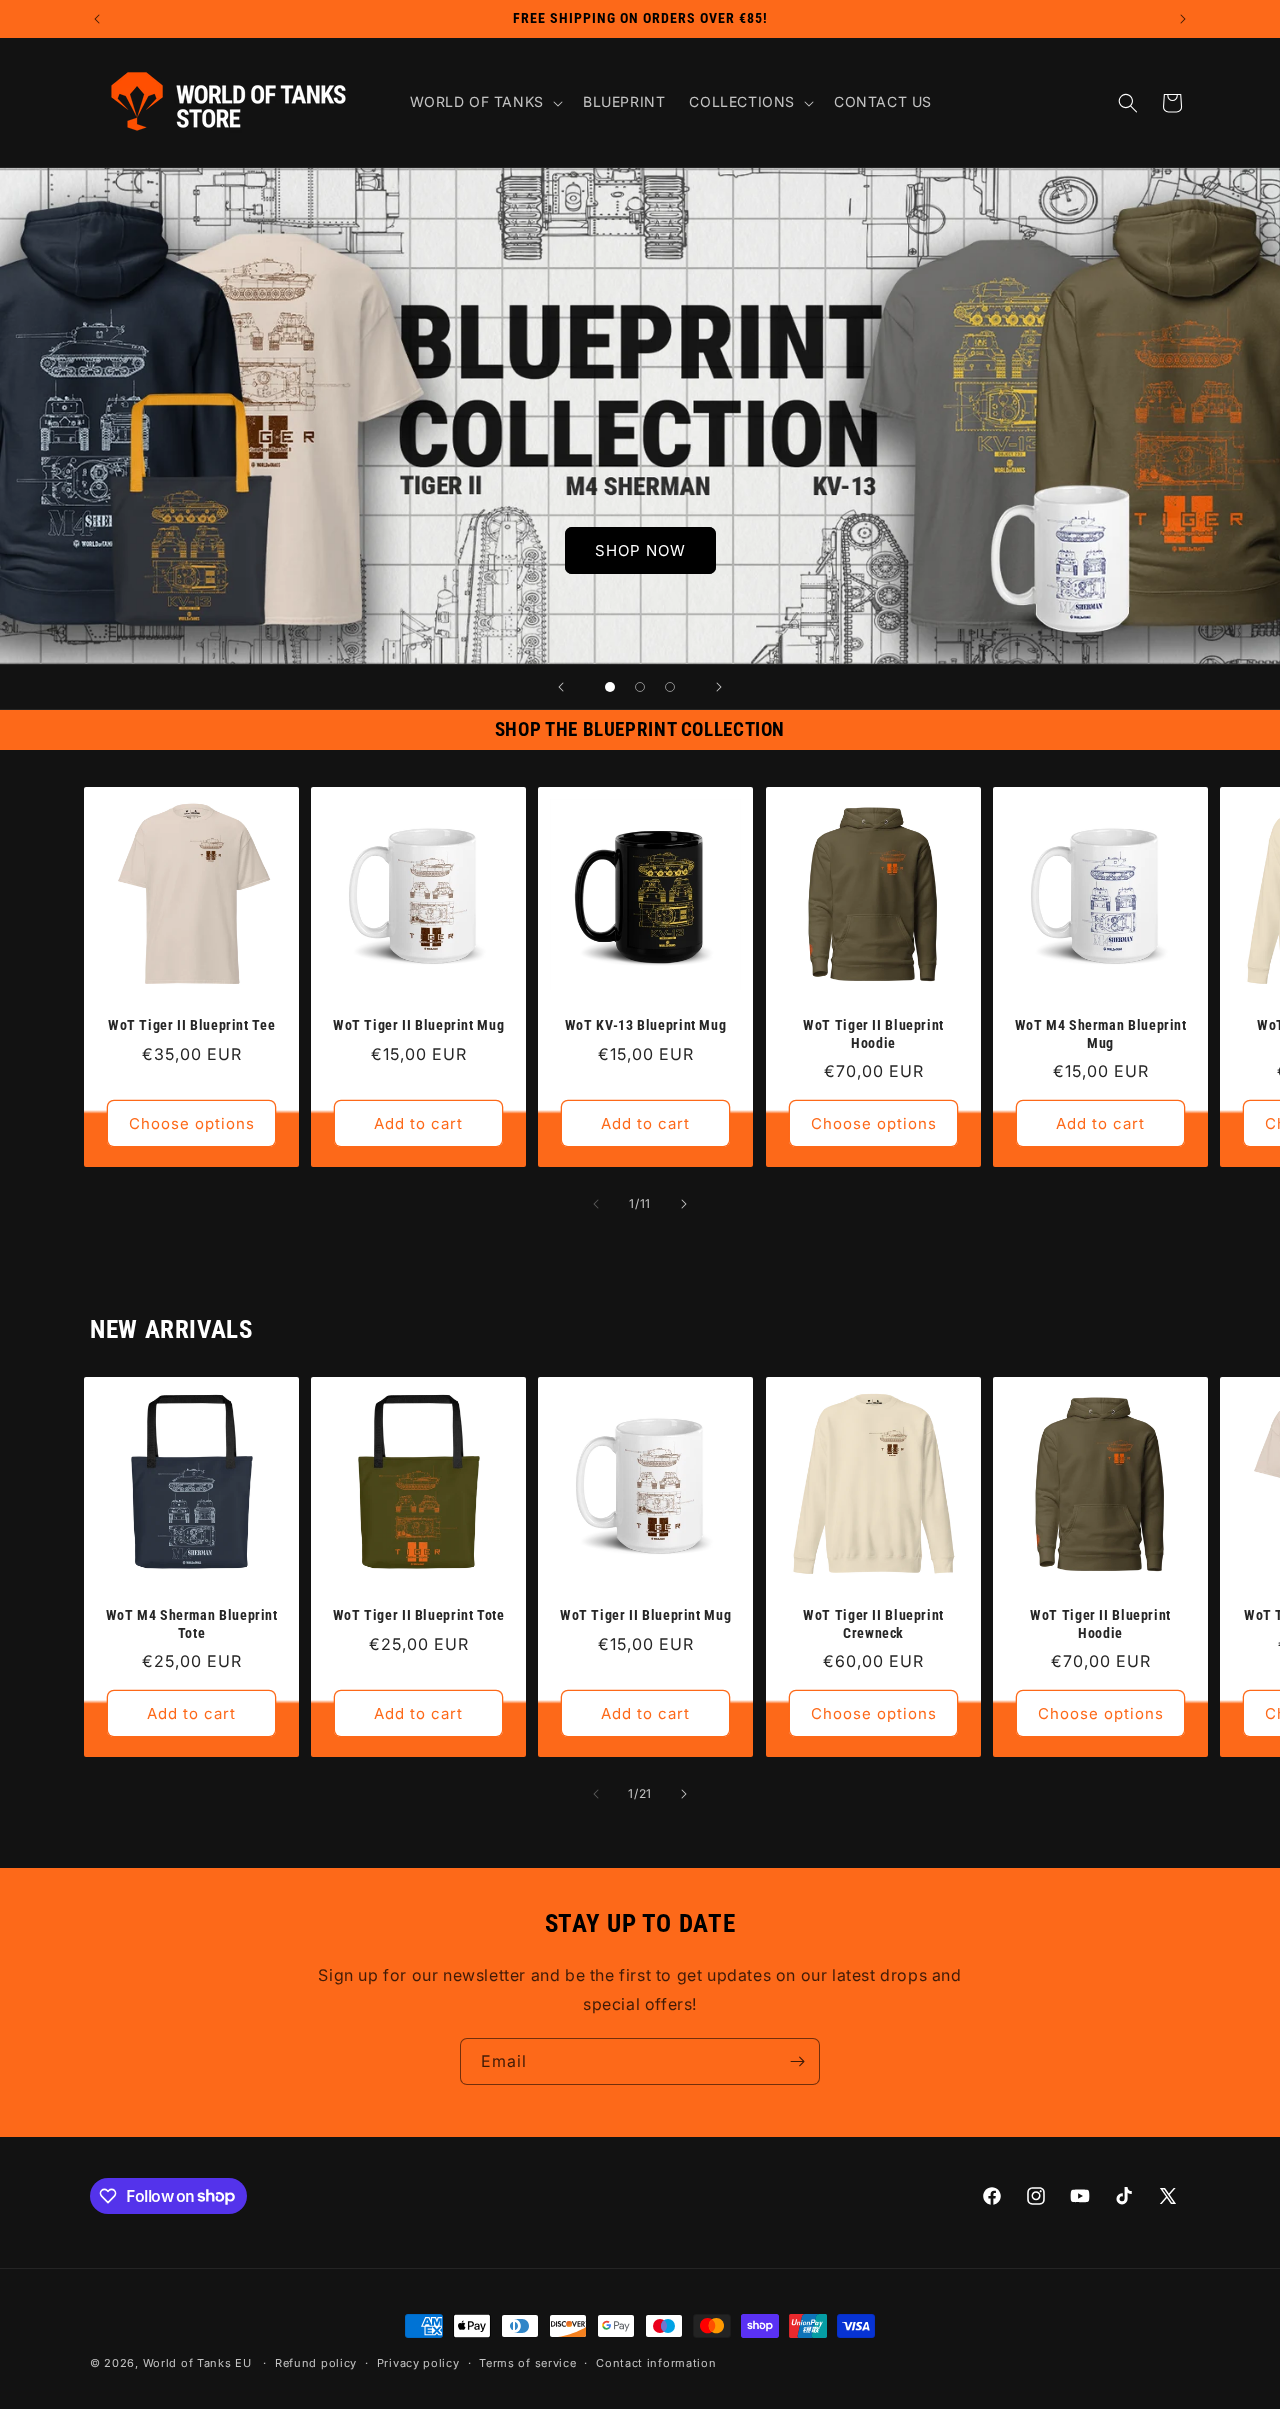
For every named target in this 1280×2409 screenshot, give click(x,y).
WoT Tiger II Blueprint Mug (418, 1025)
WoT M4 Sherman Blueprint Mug (1100, 1034)
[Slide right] (684, 1204)
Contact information (656, 2363)
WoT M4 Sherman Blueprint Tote (192, 1624)
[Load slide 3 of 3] (670, 687)
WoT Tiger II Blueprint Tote (419, 1615)
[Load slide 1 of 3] (610, 687)
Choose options (192, 1123)
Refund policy (316, 2363)
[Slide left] (596, 1204)
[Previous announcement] (97, 19)
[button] (484, 102)
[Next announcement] (1183, 19)
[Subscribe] (797, 2061)
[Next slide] (719, 687)
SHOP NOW (640, 549)
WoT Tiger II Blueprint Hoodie (873, 1034)
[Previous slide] (561, 687)
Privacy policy (418, 2363)
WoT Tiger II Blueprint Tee (191, 1025)
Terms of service (527, 2363)
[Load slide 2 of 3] (640, 687)
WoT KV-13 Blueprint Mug (646, 1025)
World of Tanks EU (197, 2363)
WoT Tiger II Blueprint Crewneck (873, 1624)
